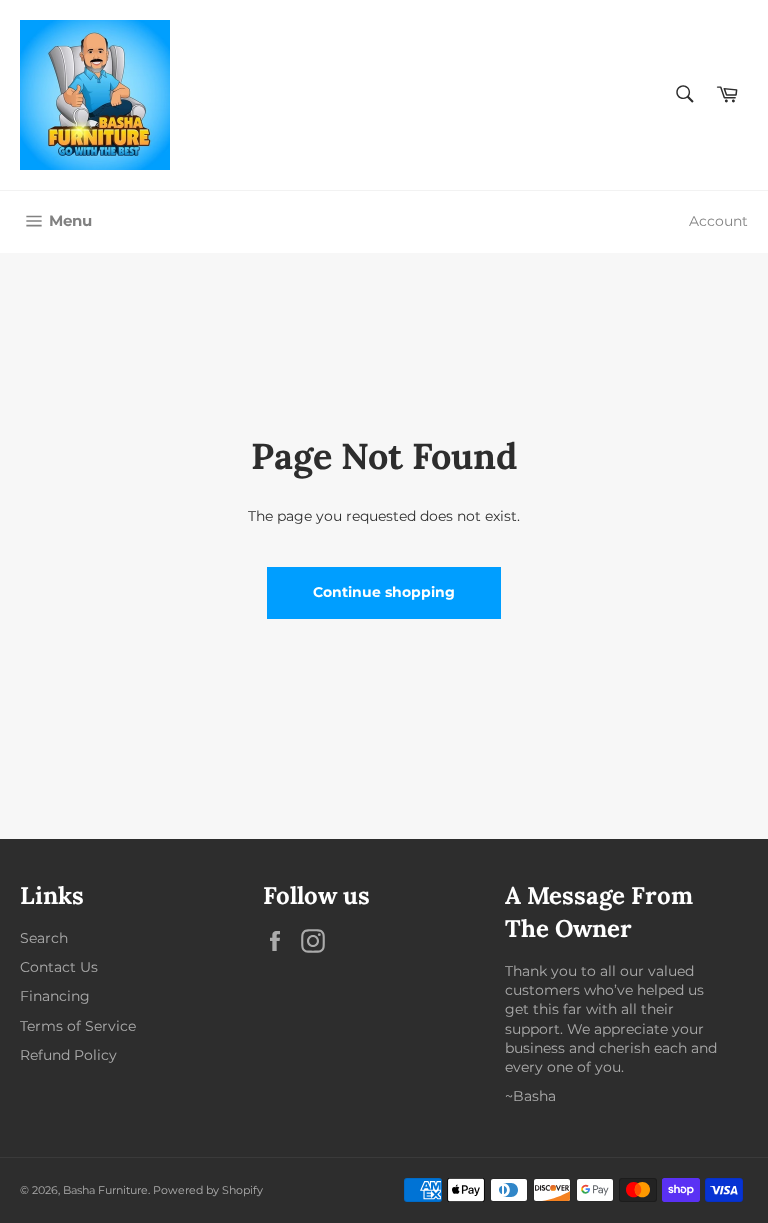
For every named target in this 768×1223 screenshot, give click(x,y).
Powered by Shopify (208, 1190)
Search (44, 938)
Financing (55, 996)
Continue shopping (384, 592)
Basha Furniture (105, 1190)
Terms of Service (78, 1026)
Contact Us (59, 967)
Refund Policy (68, 1055)
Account (718, 221)
